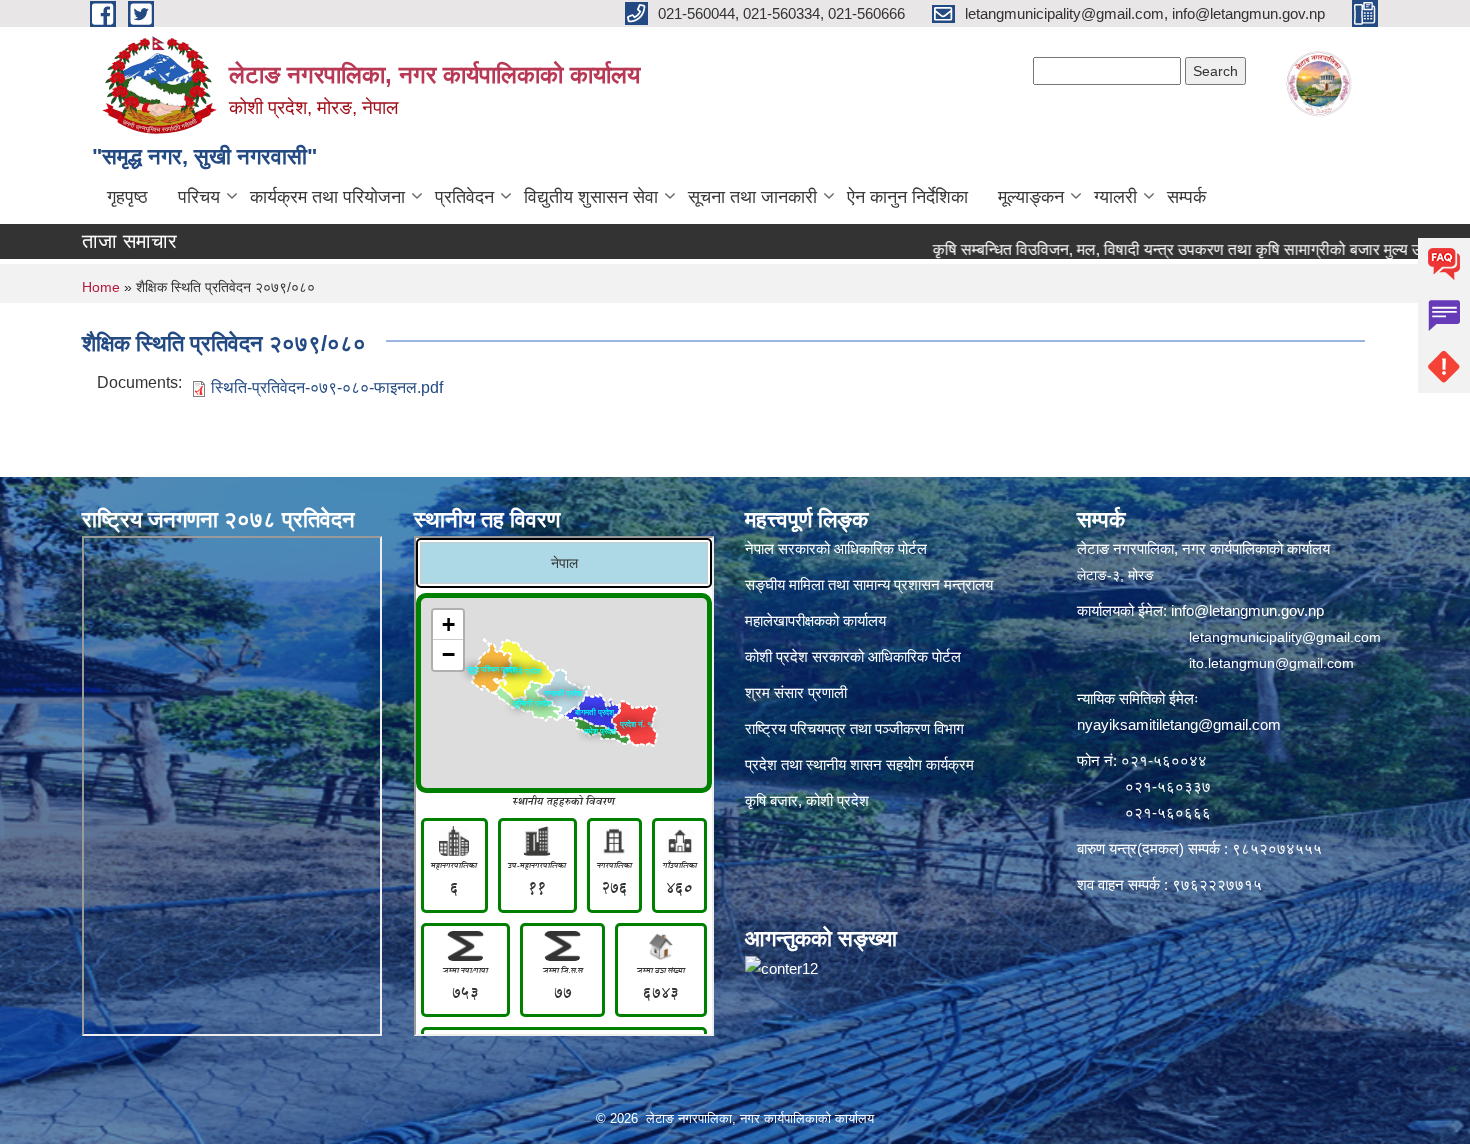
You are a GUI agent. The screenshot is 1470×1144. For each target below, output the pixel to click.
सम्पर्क (1186, 197)
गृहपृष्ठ (127, 197)
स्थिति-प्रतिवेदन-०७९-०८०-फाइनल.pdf (327, 387)
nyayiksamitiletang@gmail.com (1179, 724)
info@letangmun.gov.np (1247, 610)
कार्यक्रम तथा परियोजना (327, 197)
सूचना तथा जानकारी (752, 197)
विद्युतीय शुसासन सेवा (591, 197)
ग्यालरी (1115, 197)
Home (101, 287)
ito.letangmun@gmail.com (1271, 663)
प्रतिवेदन (464, 197)
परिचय (199, 197)
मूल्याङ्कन (1031, 197)
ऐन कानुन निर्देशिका (907, 197)
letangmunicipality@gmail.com (1285, 637)
